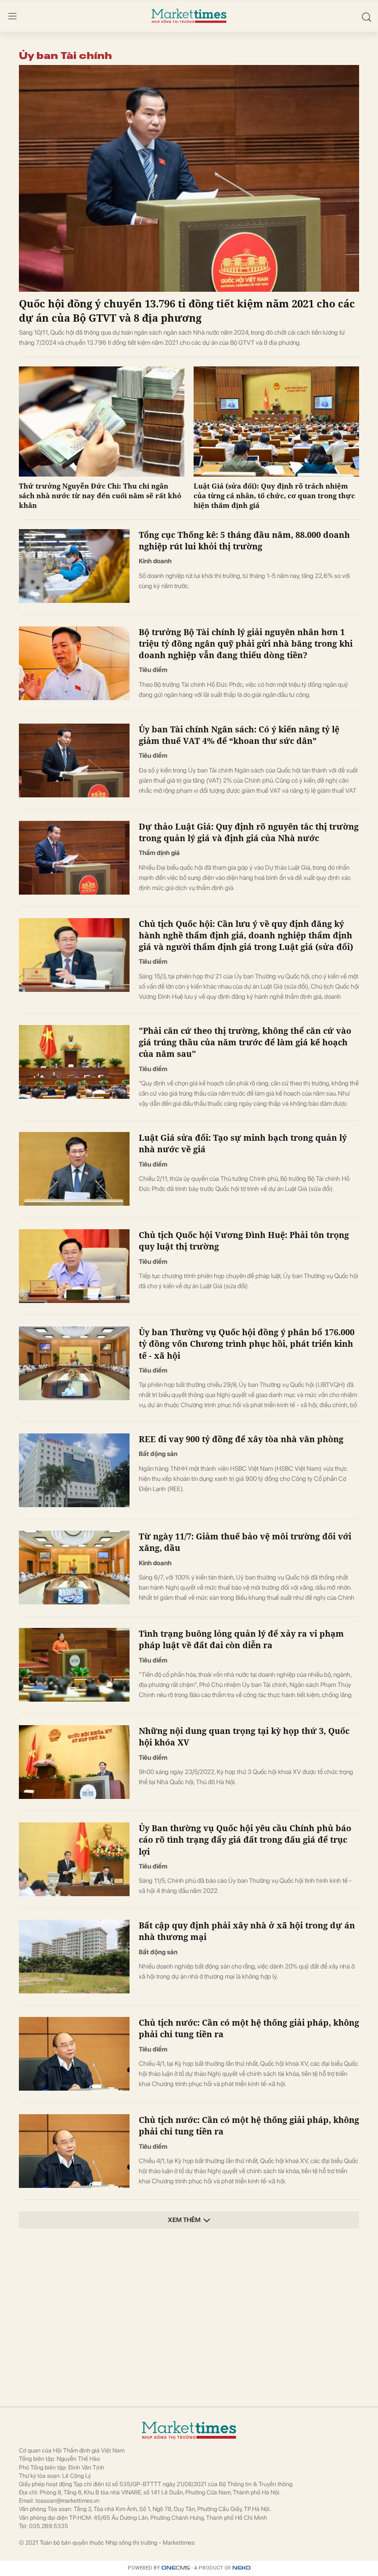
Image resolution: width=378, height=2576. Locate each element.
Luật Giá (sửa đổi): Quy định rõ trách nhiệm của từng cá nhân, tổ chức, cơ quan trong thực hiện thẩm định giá (274, 495)
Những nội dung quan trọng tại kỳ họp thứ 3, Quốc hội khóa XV (244, 1736)
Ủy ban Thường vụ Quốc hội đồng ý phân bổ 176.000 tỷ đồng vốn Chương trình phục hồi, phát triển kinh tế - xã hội (247, 1344)
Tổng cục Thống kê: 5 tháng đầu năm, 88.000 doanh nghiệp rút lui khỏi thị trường (244, 540)
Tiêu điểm (153, 670)
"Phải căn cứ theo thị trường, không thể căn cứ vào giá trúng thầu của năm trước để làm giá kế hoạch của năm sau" (245, 1042)
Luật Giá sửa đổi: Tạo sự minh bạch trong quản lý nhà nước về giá (243, 1143)
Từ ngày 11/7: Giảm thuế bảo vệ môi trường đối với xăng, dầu (245, 1542)
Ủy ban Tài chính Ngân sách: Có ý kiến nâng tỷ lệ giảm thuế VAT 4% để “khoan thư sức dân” (239, 735)
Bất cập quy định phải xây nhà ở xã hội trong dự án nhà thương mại (247, 1931)
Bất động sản (158, 1454)
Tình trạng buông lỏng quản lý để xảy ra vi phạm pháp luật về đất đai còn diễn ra (241, 1639)
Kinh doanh (155, 561)
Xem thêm (184, 2220)
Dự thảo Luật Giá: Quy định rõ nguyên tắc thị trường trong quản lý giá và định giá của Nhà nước (249, 832)
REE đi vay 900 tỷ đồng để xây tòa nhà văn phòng (241, 1439)
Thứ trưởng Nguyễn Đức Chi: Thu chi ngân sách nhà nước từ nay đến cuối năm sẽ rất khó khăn (100, 495)
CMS (176, 2568)
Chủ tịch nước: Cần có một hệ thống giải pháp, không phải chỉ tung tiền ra (249, 2028)
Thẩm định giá (159, 853)
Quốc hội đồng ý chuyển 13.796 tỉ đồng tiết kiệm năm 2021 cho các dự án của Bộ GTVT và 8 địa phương (187, 310)
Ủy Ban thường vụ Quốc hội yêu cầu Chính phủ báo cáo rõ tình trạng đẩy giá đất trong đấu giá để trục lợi (245, 1839)
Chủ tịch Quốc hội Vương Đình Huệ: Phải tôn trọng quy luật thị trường (244, 1241)
